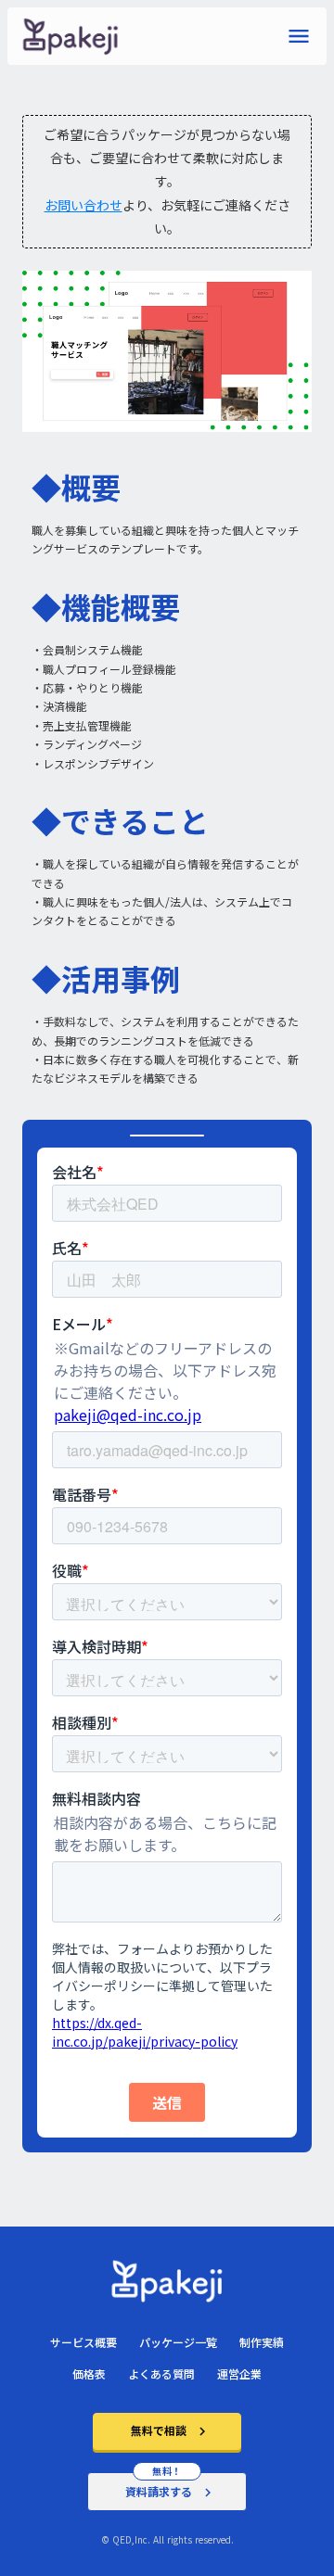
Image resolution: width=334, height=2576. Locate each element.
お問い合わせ (83, 205)
